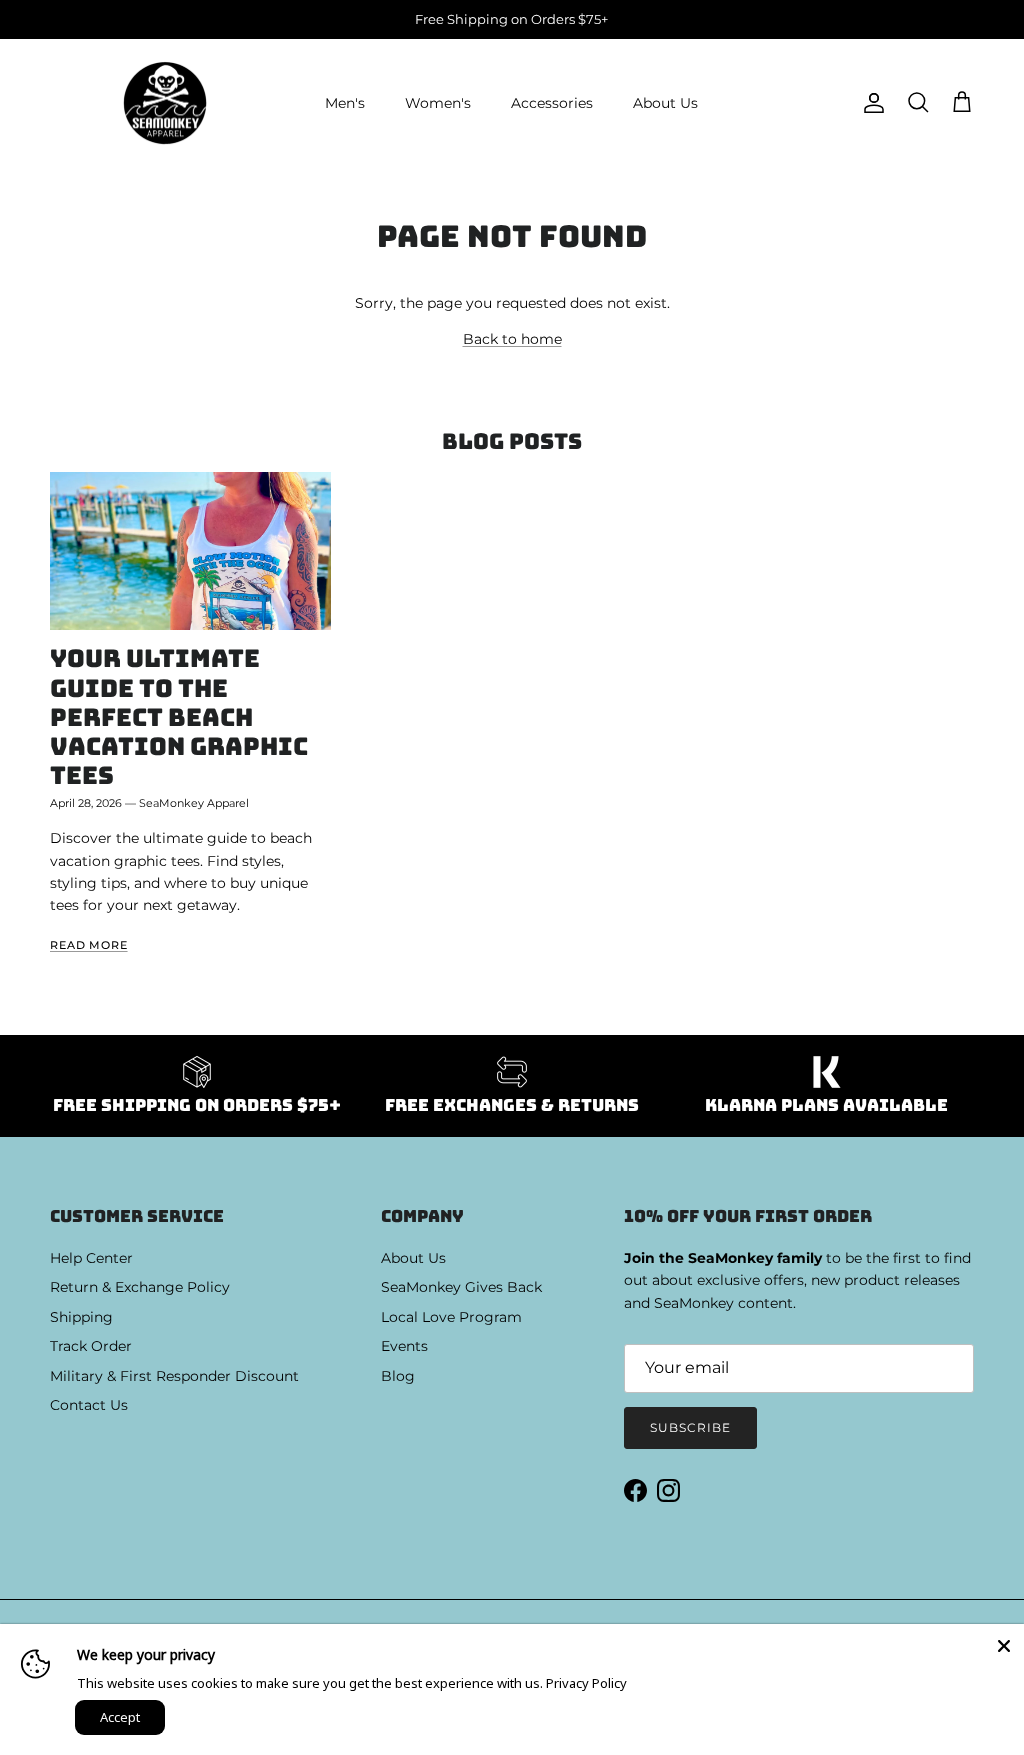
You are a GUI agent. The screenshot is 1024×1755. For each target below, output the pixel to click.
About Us (665, 103)
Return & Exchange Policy (140, 1287)
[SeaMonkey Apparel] (165, 103)
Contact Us (89, 1405)
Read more (89, 945)
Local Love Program (451, 1317)
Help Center (91, 1258)
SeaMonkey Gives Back (461, 1287)
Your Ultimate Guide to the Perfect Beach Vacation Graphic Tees (179, 716)
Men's (345, 103)
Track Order (91, 1346)
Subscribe (690, 1427)
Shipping (81, 1317)
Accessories (552, 103)
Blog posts (512, 441)
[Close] (1004, 1644)
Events (404, 1346)
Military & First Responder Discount (174, 1376)
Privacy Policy (586, 1683)
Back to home (512, 339)
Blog (398, 1376)
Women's (438, 103)
